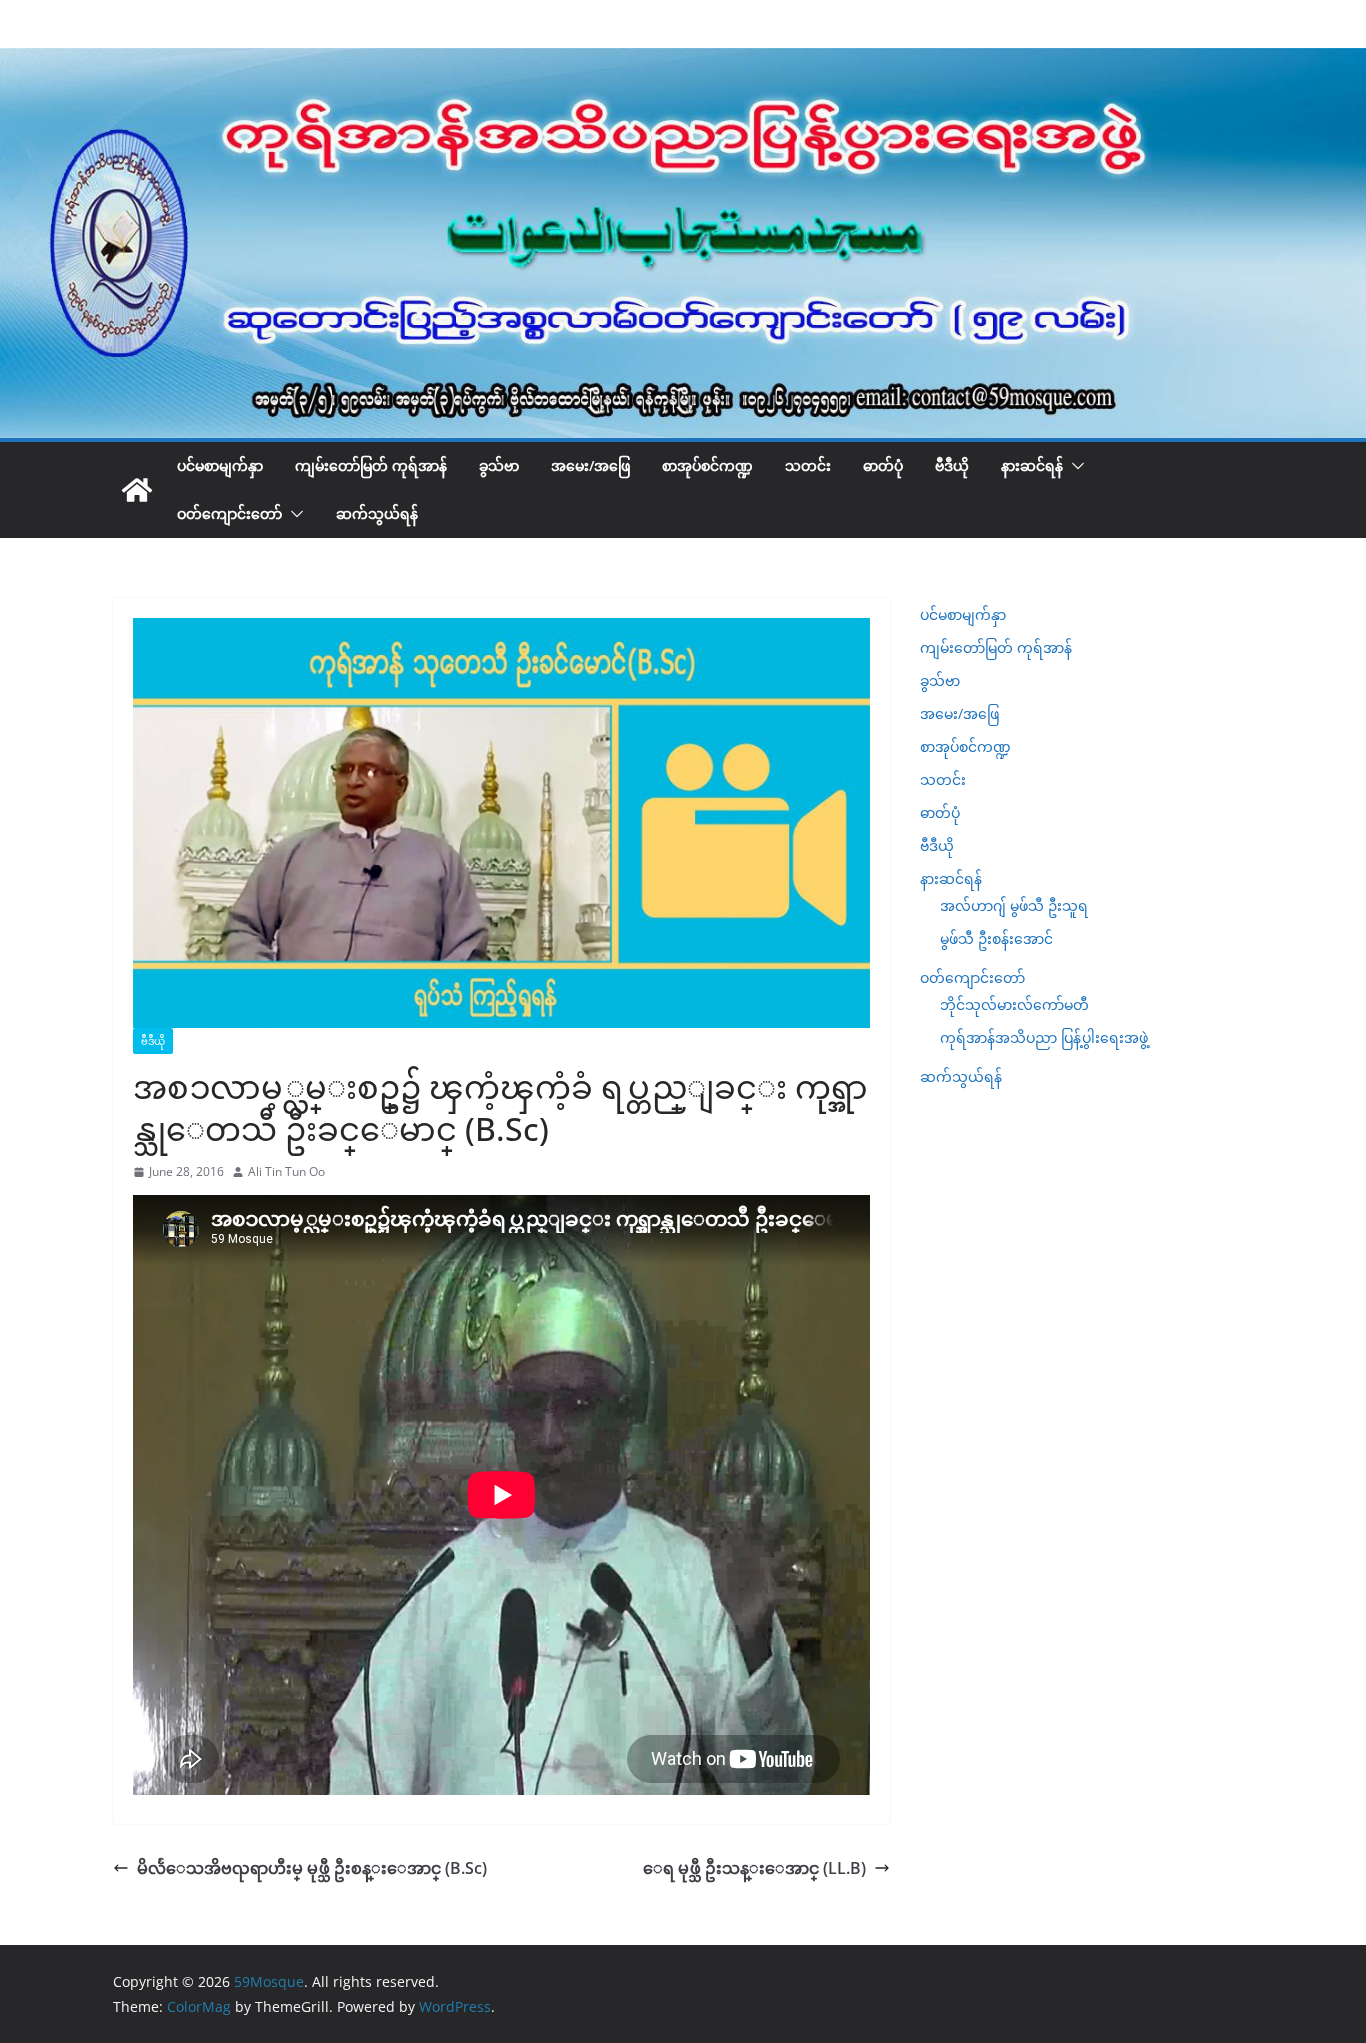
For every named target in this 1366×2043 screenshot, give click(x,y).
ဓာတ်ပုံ (883, 465)
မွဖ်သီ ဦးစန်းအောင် (996, 938)
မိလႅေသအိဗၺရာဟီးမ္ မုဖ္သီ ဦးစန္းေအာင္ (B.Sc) (312, 1868)
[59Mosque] (683, 62)
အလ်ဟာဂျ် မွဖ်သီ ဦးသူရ (1014, 905)
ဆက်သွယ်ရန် (377, 513)
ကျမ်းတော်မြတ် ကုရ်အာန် (371, 465)
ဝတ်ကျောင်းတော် (229, 513)
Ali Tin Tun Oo (286, 1171)
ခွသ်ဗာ (499, 465)
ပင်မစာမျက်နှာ (220, 465)
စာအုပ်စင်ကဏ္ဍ (707, 465)
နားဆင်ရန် (1032, 465)
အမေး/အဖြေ (590, 465)
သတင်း (808, 465)
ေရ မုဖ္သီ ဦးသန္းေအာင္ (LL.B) (754, 1868)
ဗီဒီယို (952, 465)
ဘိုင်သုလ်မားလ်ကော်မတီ (1014, 1004)
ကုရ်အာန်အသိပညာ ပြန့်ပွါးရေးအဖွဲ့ (1044, 1037)
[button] (1074, 466)
